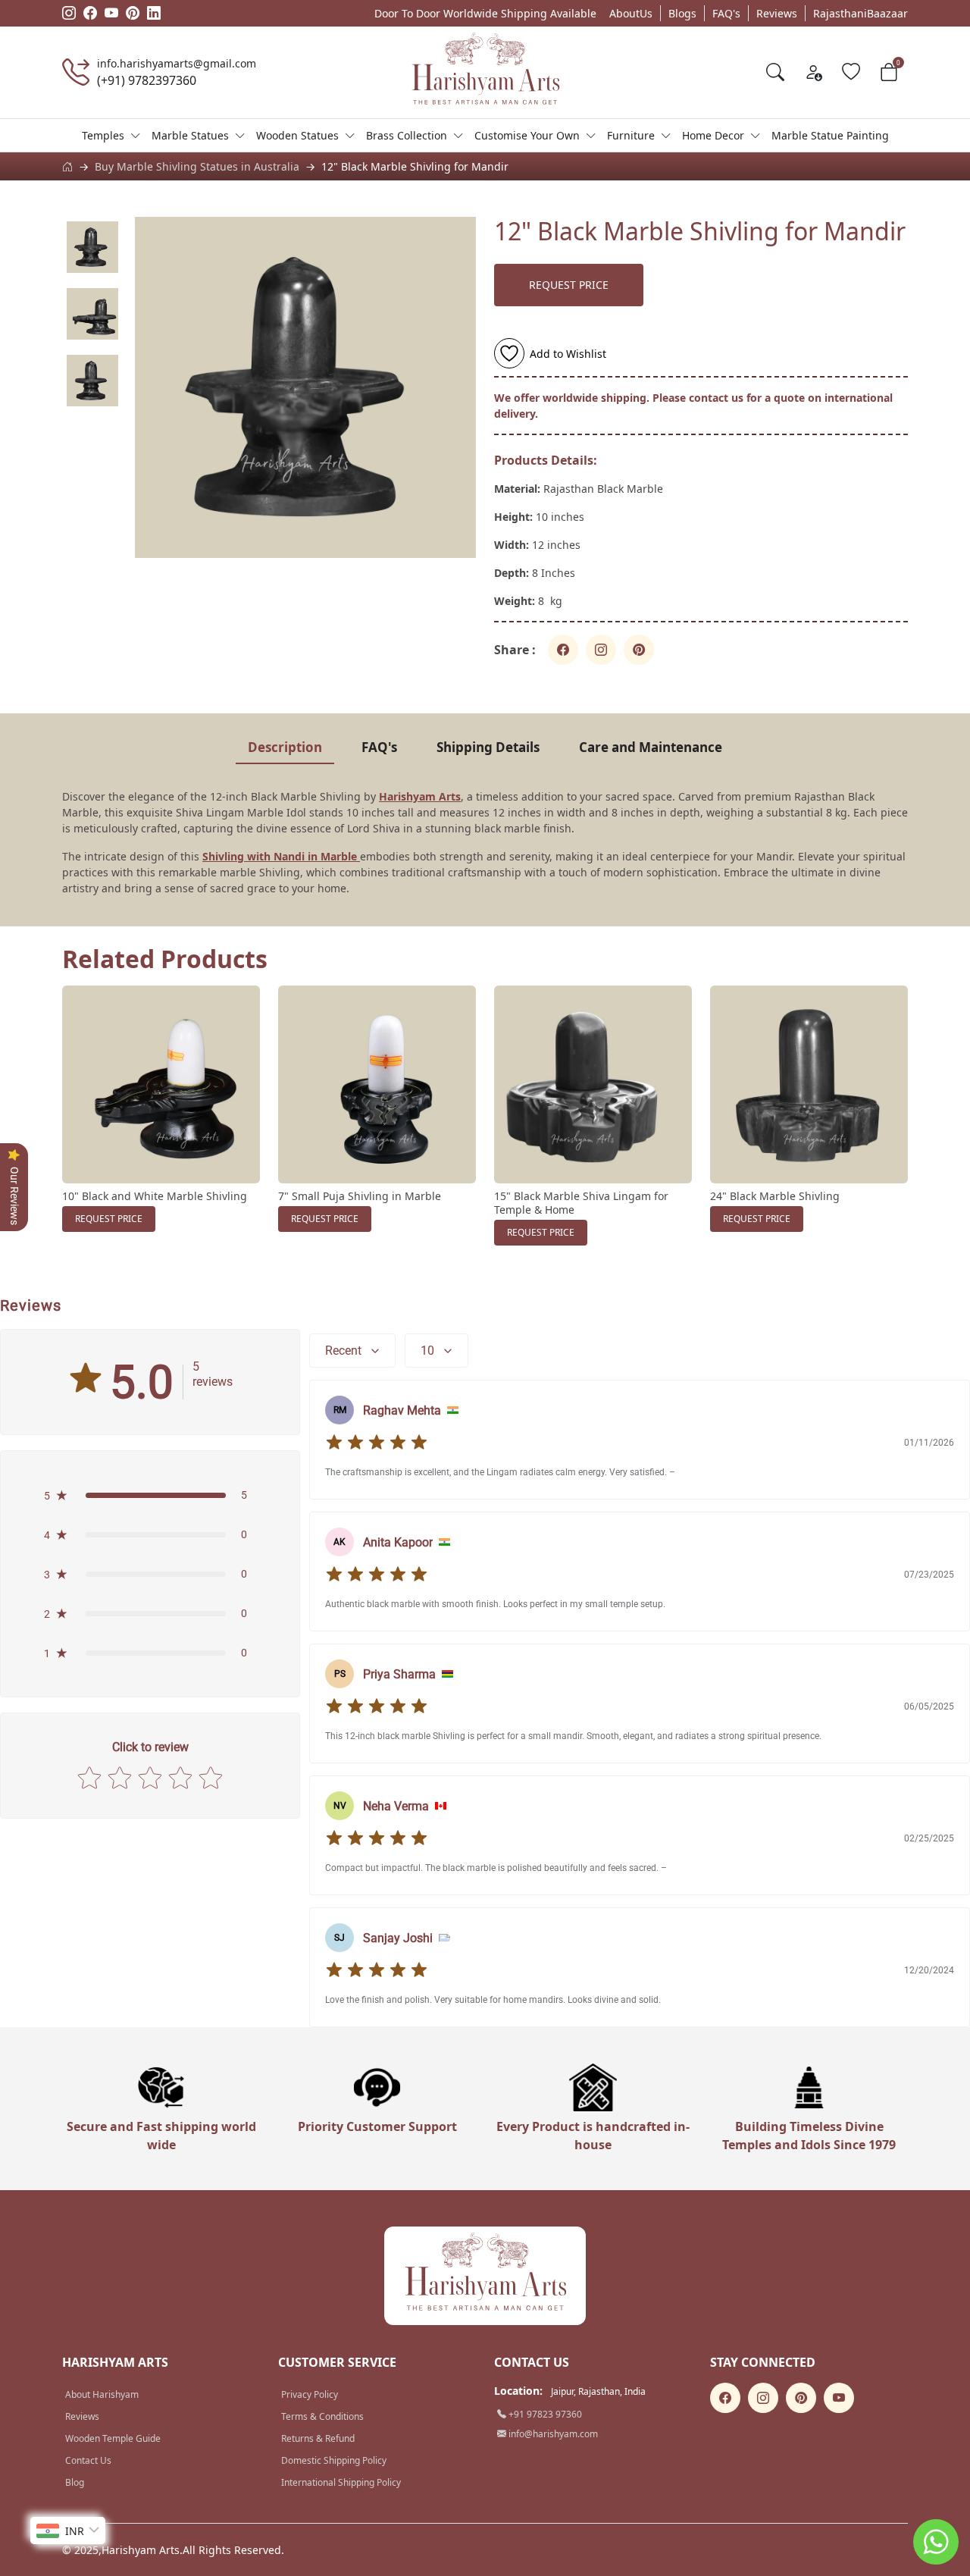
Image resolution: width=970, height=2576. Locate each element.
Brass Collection (407, 135)
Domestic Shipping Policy (334, 2460)
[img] (377, 1443)
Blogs (682, 13)
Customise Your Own (527, 135)
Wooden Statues (297, 135)
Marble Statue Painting (830, 135)
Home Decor (713, 135)
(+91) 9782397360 (147, 80)
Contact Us (88, 2460)
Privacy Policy (310, 2394)
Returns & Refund (318, 2438)
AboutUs (631, 13)
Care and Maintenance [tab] (651, 747)
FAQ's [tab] (379, 747)
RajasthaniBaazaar (860, 13)
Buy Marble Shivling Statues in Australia (197, 166)
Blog (75, 2482)
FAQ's (726, 13)
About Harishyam (102, 2394)
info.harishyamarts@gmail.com (177, 63)
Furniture (631, 135)
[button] (150, 1495)
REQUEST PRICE (569, 285)
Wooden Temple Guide (113, 2438)
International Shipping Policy (341, 2482)
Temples (103, 135)
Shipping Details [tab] (488, 747)
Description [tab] (285, 747)
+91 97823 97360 (544, 2414)
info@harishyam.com (552, 2434)
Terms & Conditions (322, 2416)
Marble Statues (190, 135)
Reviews (777, 13)
